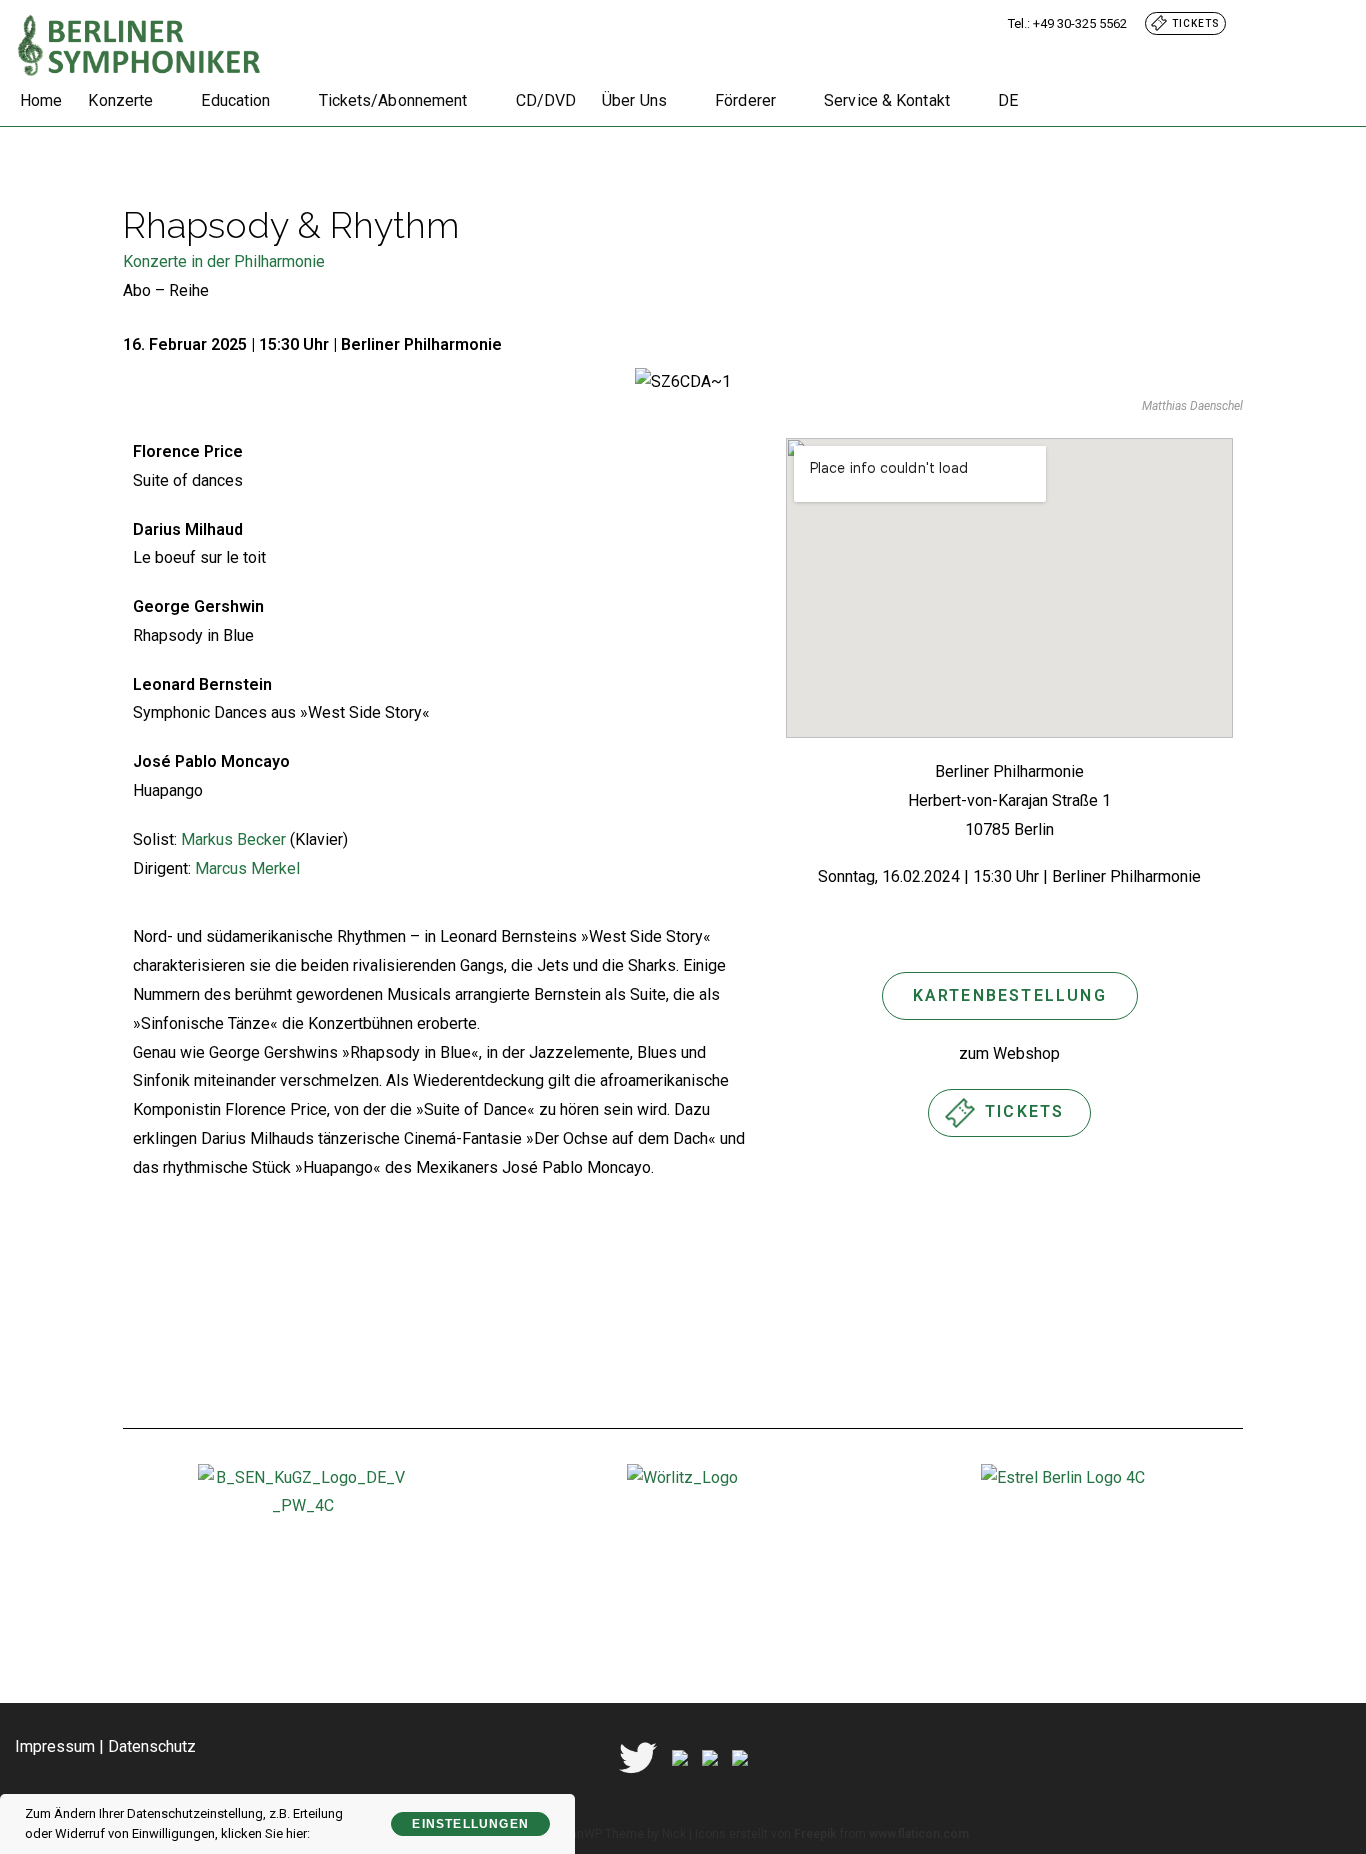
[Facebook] (680, 1756)
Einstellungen (470, 1824)
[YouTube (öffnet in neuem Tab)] (1337, 23)
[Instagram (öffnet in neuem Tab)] (1316, 23)
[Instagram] (710, 1756)
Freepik (815, 1834)
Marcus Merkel (247, 868)
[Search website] (1050, 101)
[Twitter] (638, 1756)
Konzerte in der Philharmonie (224, 261)
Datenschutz (152, 1746)
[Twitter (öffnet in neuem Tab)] (1268, 23)
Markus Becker (233, 839)
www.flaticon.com (919, 1834)
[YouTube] (740, 1756)
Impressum (55, 1746)
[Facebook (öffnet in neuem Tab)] (1292, 23)
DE (1008, 100)
